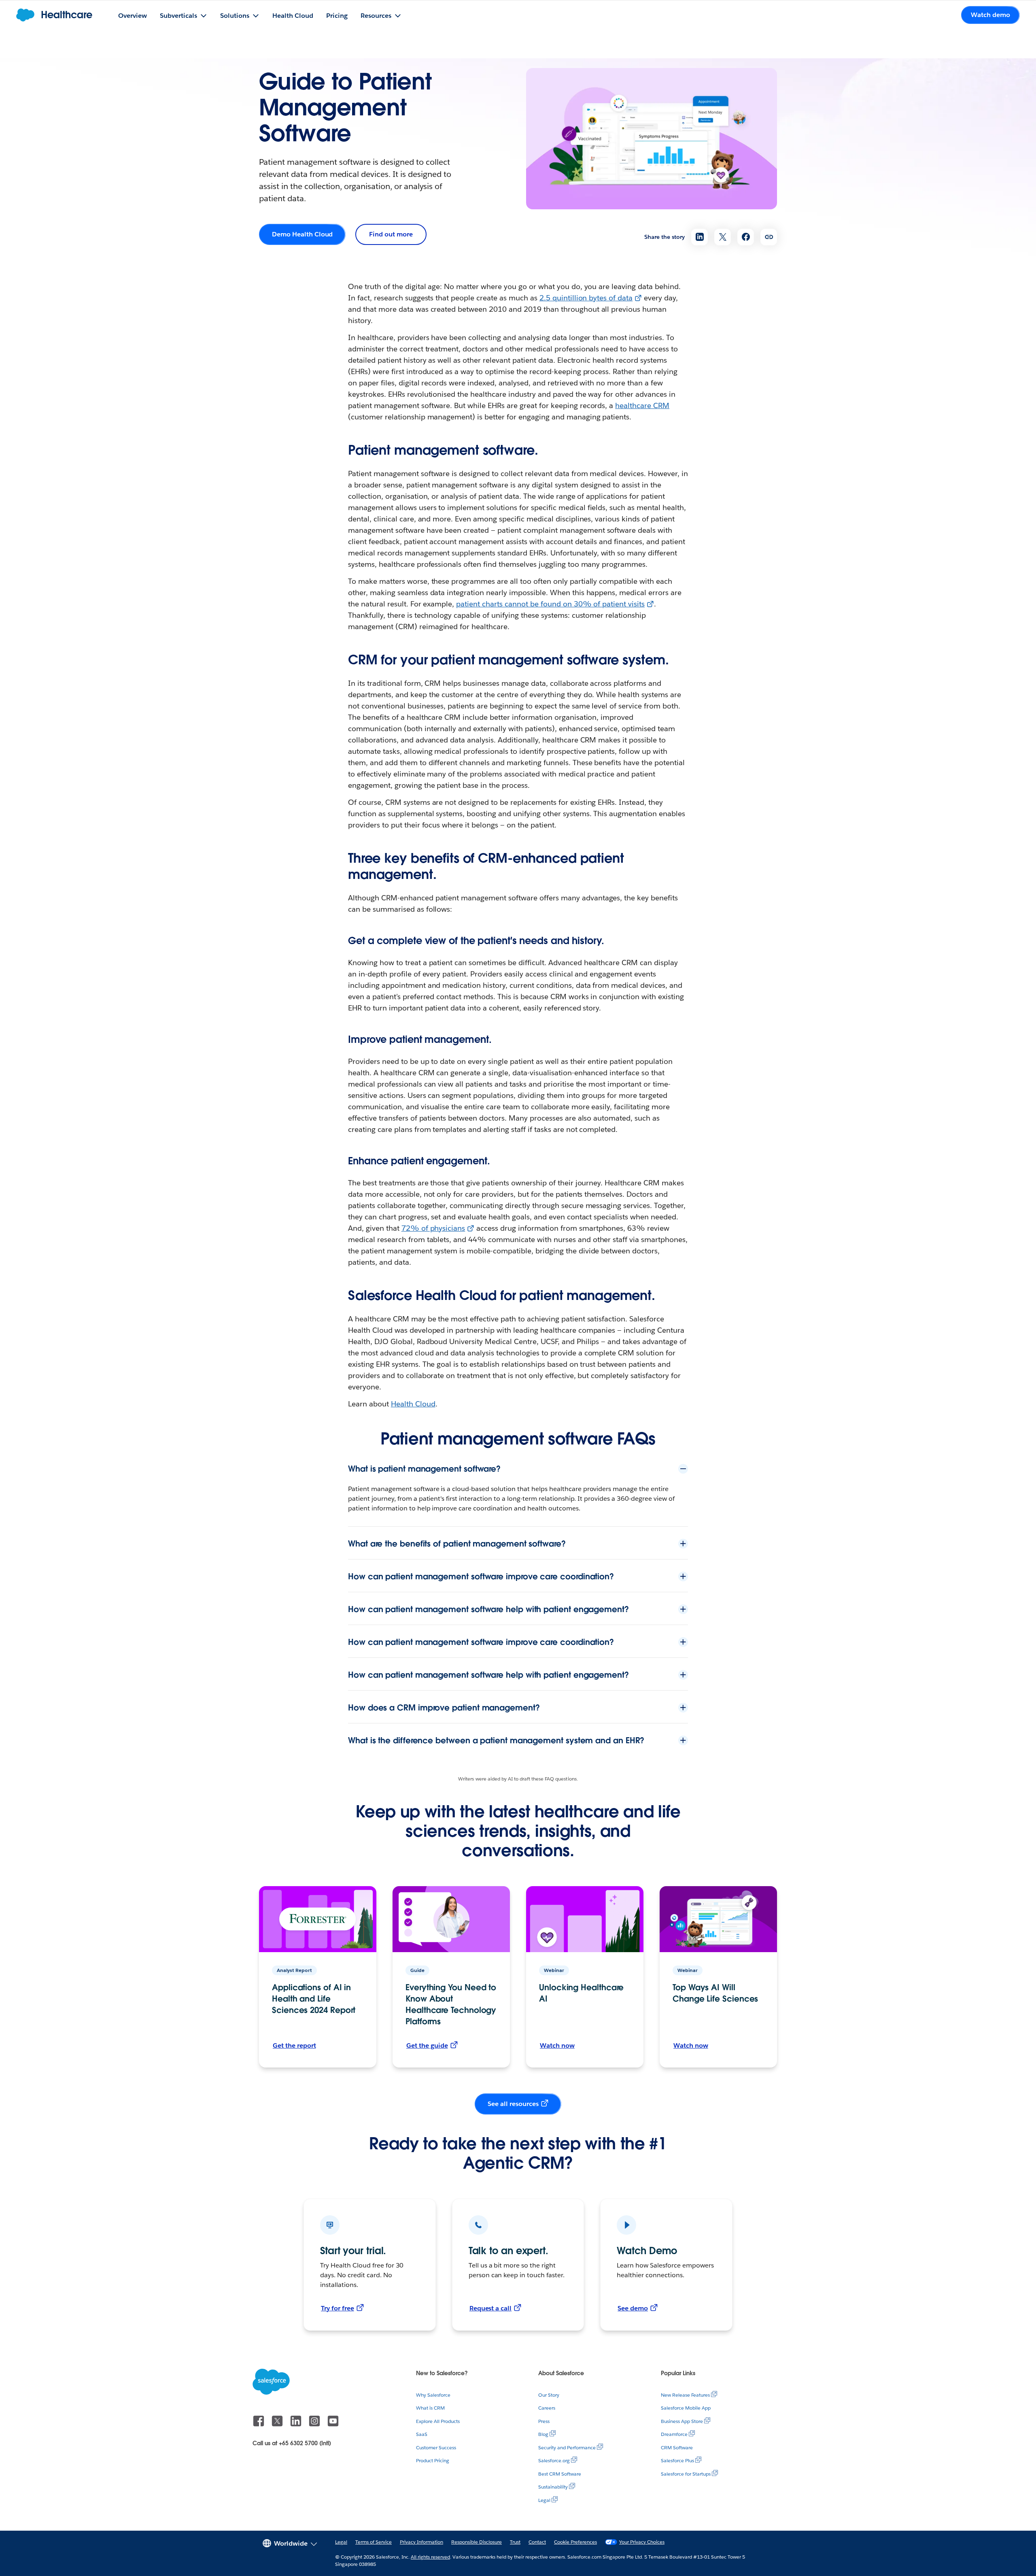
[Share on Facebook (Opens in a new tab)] (746, 237)
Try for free (338, 2308)
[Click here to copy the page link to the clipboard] (769, 237)
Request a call (491, 2308)
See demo (633, 2308)
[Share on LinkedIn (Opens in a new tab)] (700, 237)
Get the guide (427, 2045)
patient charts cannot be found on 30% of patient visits (550, 604)
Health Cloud (413, 1404)
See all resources (513, 2104)
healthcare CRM (642, 405)
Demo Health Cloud (302, 234)
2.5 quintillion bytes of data (586, 298)
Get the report (294, 2045)
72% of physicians (433, 1228)
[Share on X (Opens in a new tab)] (723, 237)
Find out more (391, 234)
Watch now (557, 2045)
